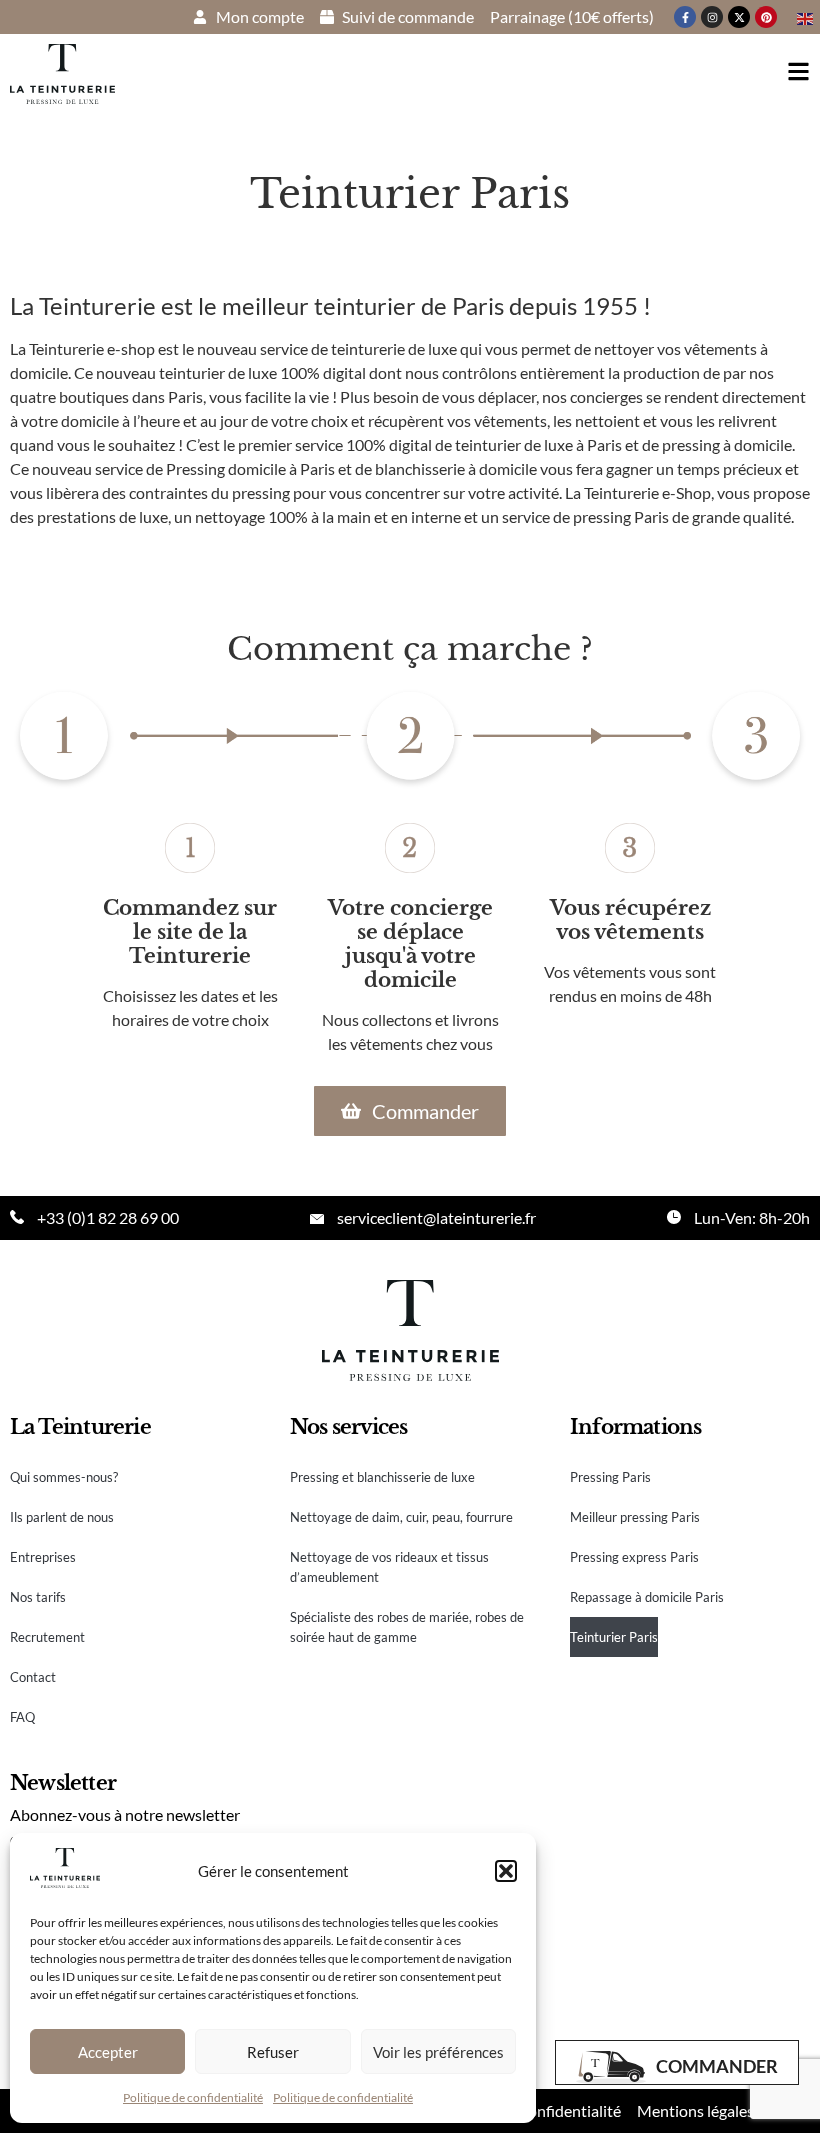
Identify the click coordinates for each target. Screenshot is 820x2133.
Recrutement (47, 1637)
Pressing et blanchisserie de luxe (382, 1477)
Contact (33, 1677)
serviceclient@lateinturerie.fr (436, 1217)
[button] (506, 1871)
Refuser (273, 2052)
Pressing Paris (610, 1477)
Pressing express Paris (634, 1557)
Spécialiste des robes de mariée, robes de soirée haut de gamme (407, 1627)
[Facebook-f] (685, 17)
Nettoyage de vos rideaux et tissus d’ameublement (389, 1567)
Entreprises (43, 1557)
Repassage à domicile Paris (647, 1597)
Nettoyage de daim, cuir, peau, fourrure (401, 1517)
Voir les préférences (438, 2052)
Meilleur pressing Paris (635, 1517)
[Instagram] (712, 17)
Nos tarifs (38, 1597)
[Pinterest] (766, 17)
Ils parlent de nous (62, 1517)
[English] (806, 16)
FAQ (22, 1717)
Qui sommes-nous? (64, 1477)
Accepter (108, 2052)
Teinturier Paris (614, 1637)
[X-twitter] (739, 17)
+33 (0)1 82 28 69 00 (108, 1217)
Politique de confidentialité (193, 2097)
